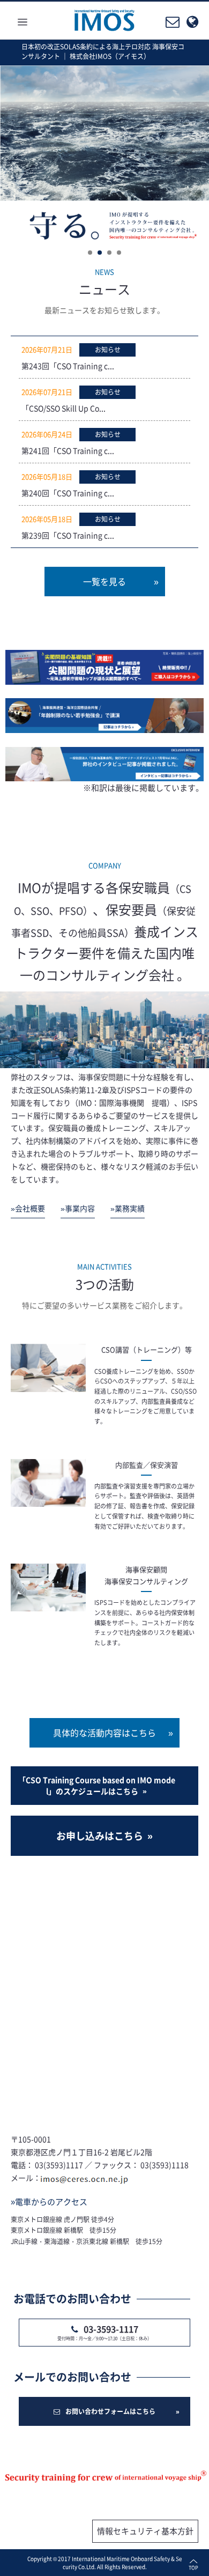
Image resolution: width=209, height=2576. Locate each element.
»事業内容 (78, 1208)
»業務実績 (128, 1208)
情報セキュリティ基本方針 (145, 2531)
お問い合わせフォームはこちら (110, 2411)
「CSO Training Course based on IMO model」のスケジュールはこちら (97, 1785)
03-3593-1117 (111, 2329)
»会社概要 (28, 1208)
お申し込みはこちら (100, 1836)
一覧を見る (104, 581)
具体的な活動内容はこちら (104, 1733)
